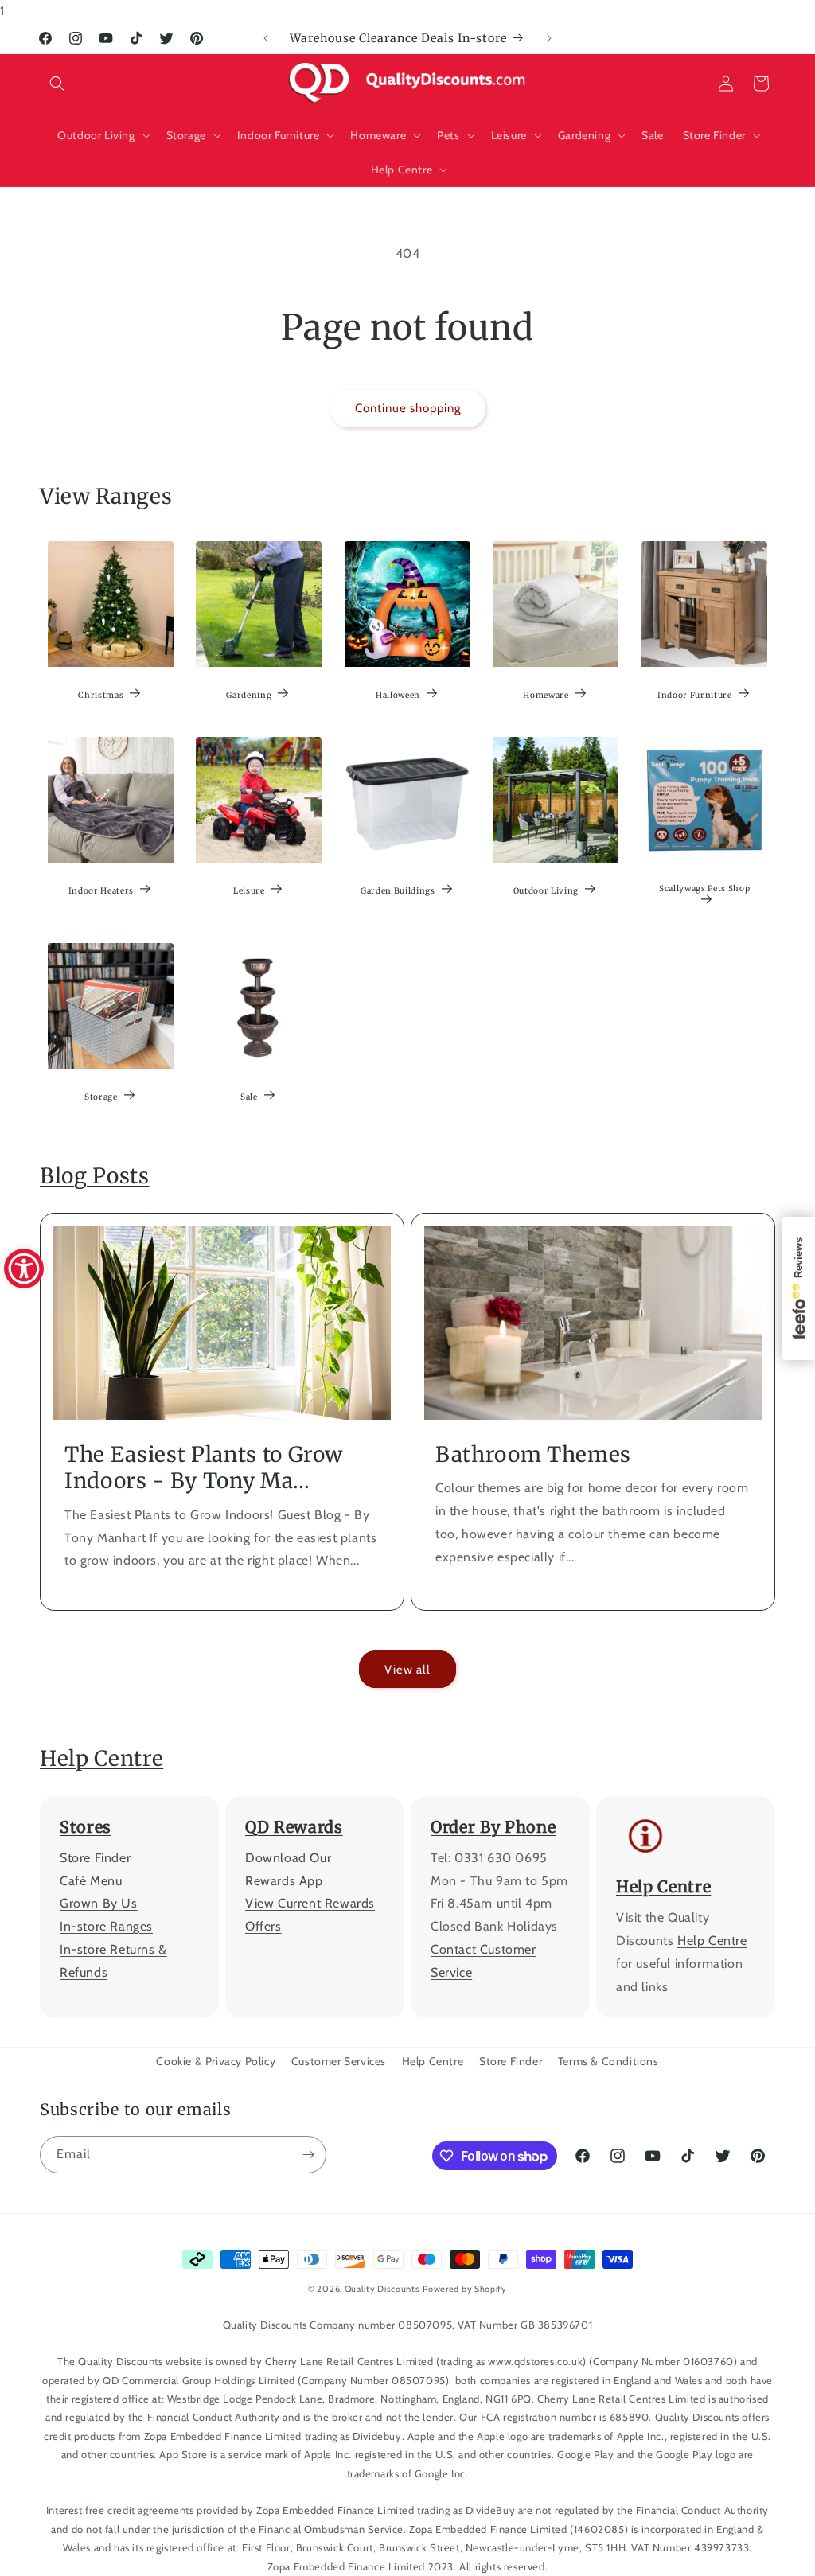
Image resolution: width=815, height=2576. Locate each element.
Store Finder (95, 1858)
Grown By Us (99, 1903)
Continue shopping (408, 408)
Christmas (101, 695)
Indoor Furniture (695, 695)
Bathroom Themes (533, 1454)
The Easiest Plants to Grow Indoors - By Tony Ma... (204, 1468)
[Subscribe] (308, 2155)
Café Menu (91, 1881)
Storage (101, 1097)
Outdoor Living (546, 891)
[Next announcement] (549, 38)
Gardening (250, 695)
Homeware (546, 695)
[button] (57, 84)
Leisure (250, 891)
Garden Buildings (398, 891)
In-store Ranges (106, 1926)
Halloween (398, 695)
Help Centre (101, 1758)
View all (407, 1670)
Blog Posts (95, 1176)
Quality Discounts (382, 2289)
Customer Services (339, 2061)
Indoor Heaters (101, 891)
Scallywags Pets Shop (704, 889)
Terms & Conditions (608, 2061)
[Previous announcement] (266, 38)
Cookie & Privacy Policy (216, 2061)
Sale (250, 1097)
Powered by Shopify (465, 2289)
